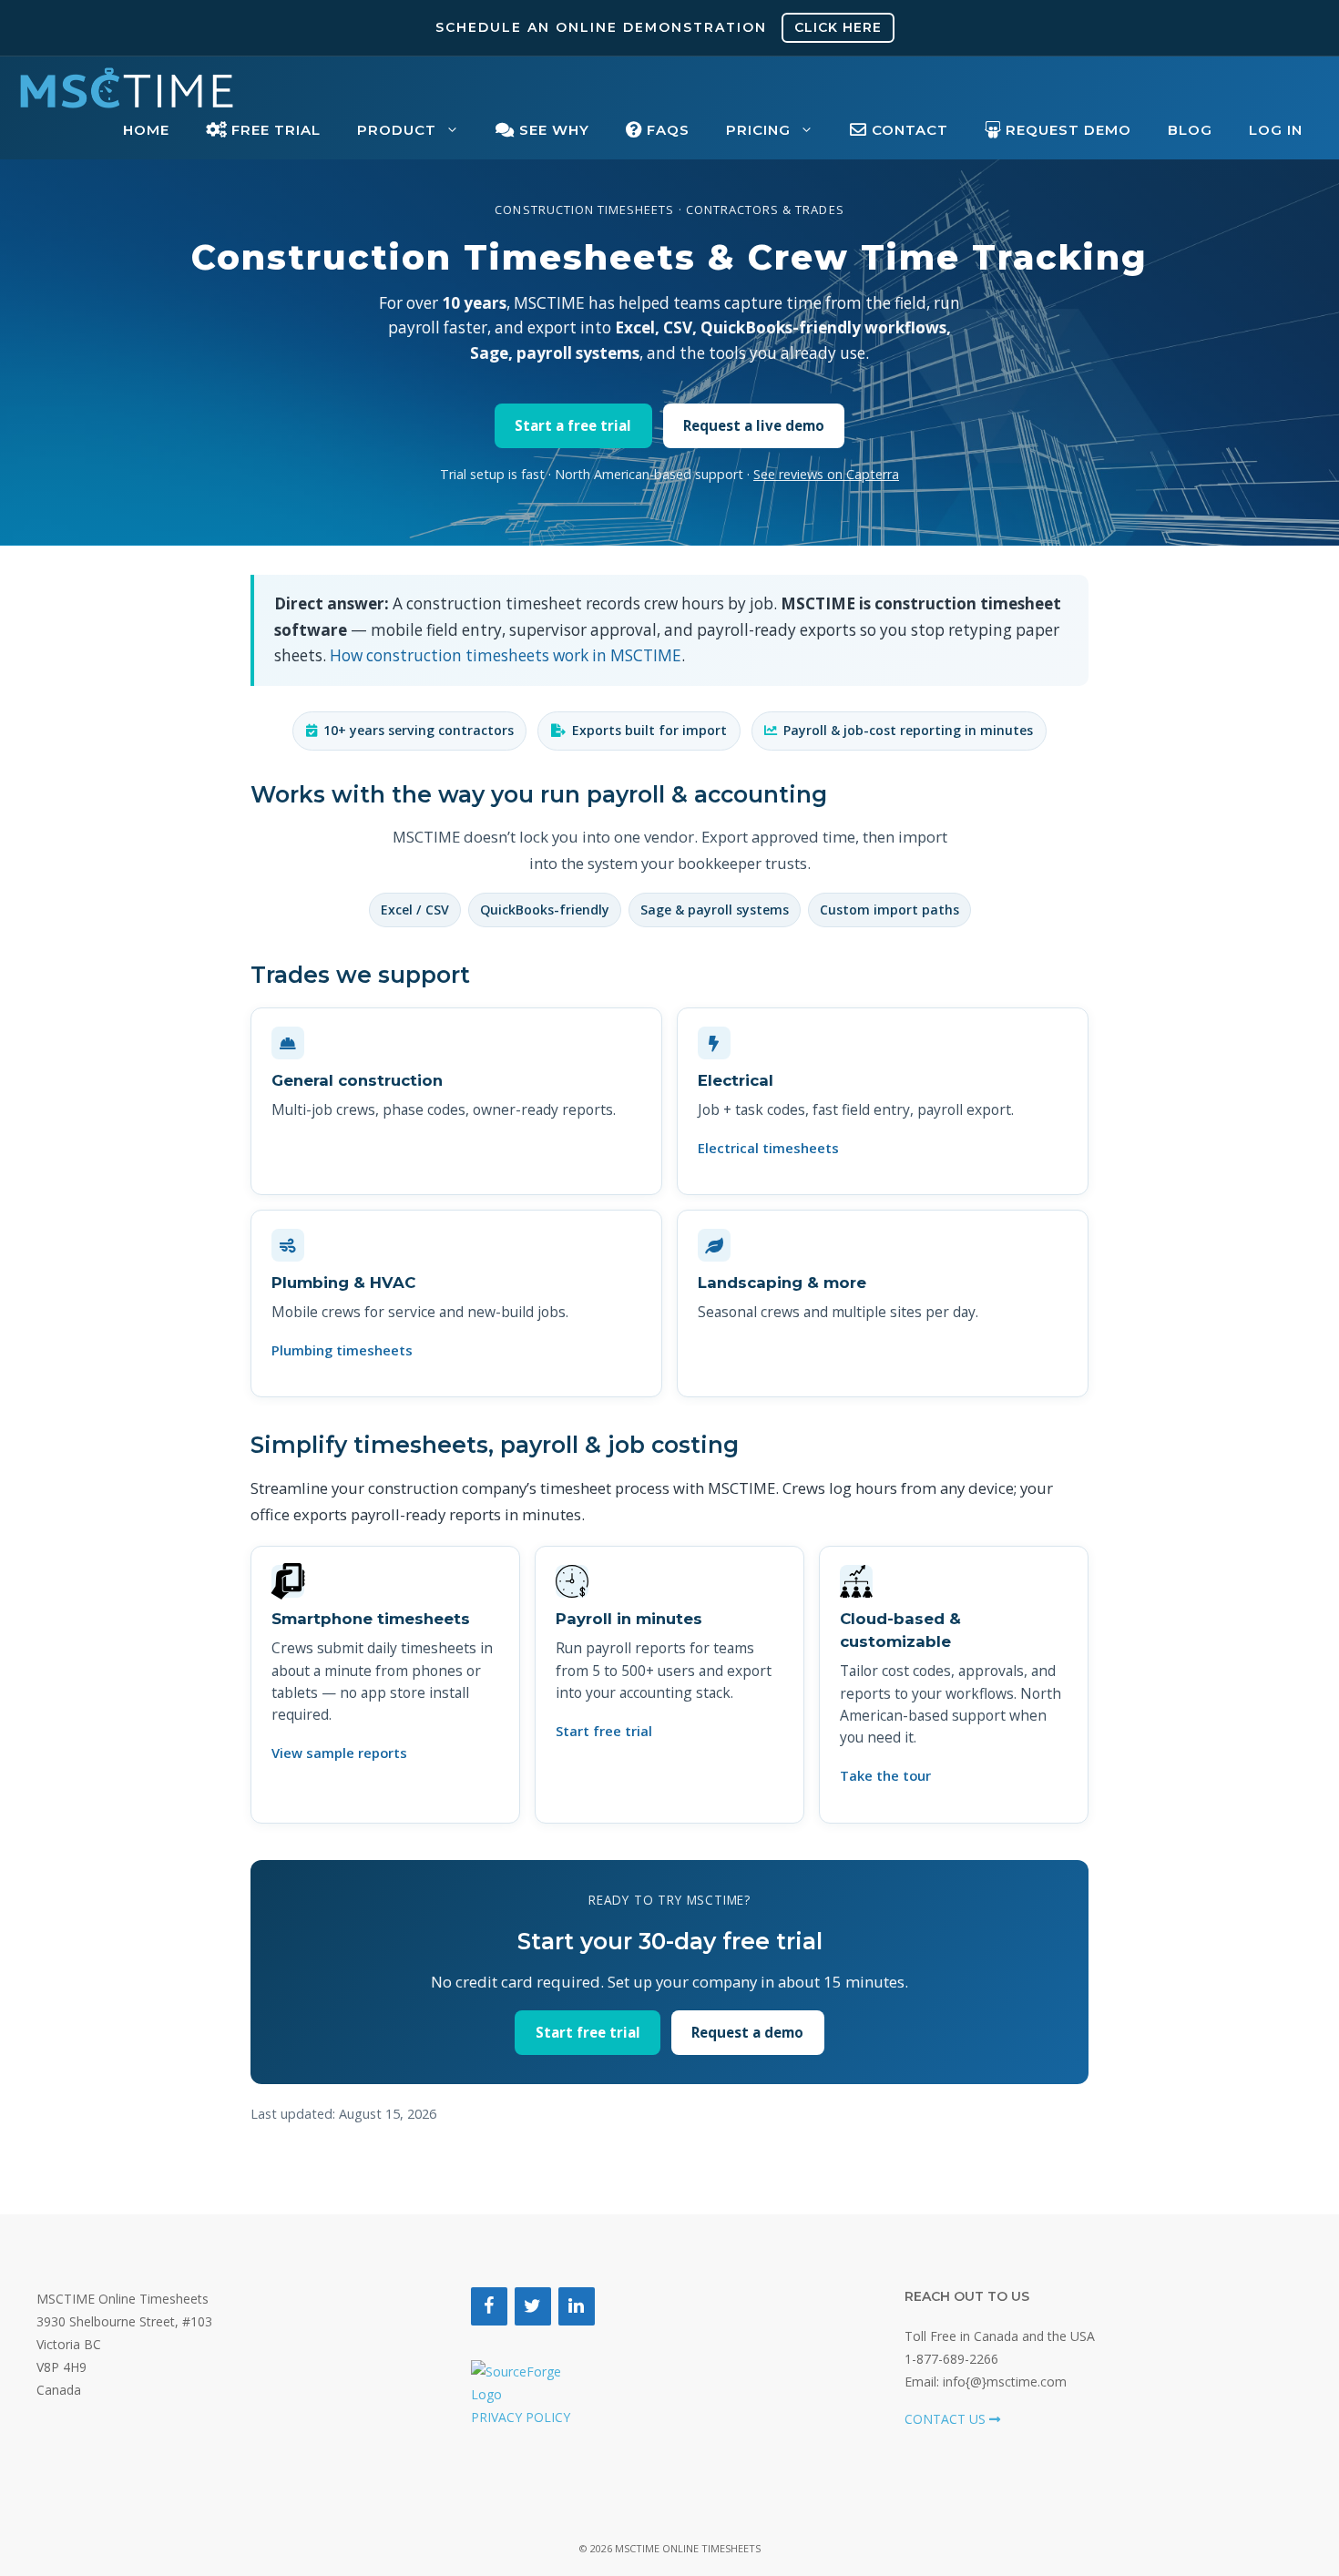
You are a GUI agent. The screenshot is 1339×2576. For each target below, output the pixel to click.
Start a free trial (573, 425)
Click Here (838, 27)
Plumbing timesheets (342, 1350)
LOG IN (1276, 130)
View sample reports (339, 1753)
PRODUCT (397, 130)
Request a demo (747, 2032)
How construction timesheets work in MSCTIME (506, 655)
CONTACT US (947, 2419)
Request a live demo (754, 425)
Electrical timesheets (768, 1148)
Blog (1190, 130)
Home (146, 130)
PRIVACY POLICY (521, 2417)
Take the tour (885, 1775)
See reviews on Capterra (826, 474)
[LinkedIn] (577, 2306)
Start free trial (604, 1731)
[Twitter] (533, 2306)
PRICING (758, 130)
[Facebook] (489, 2306)
